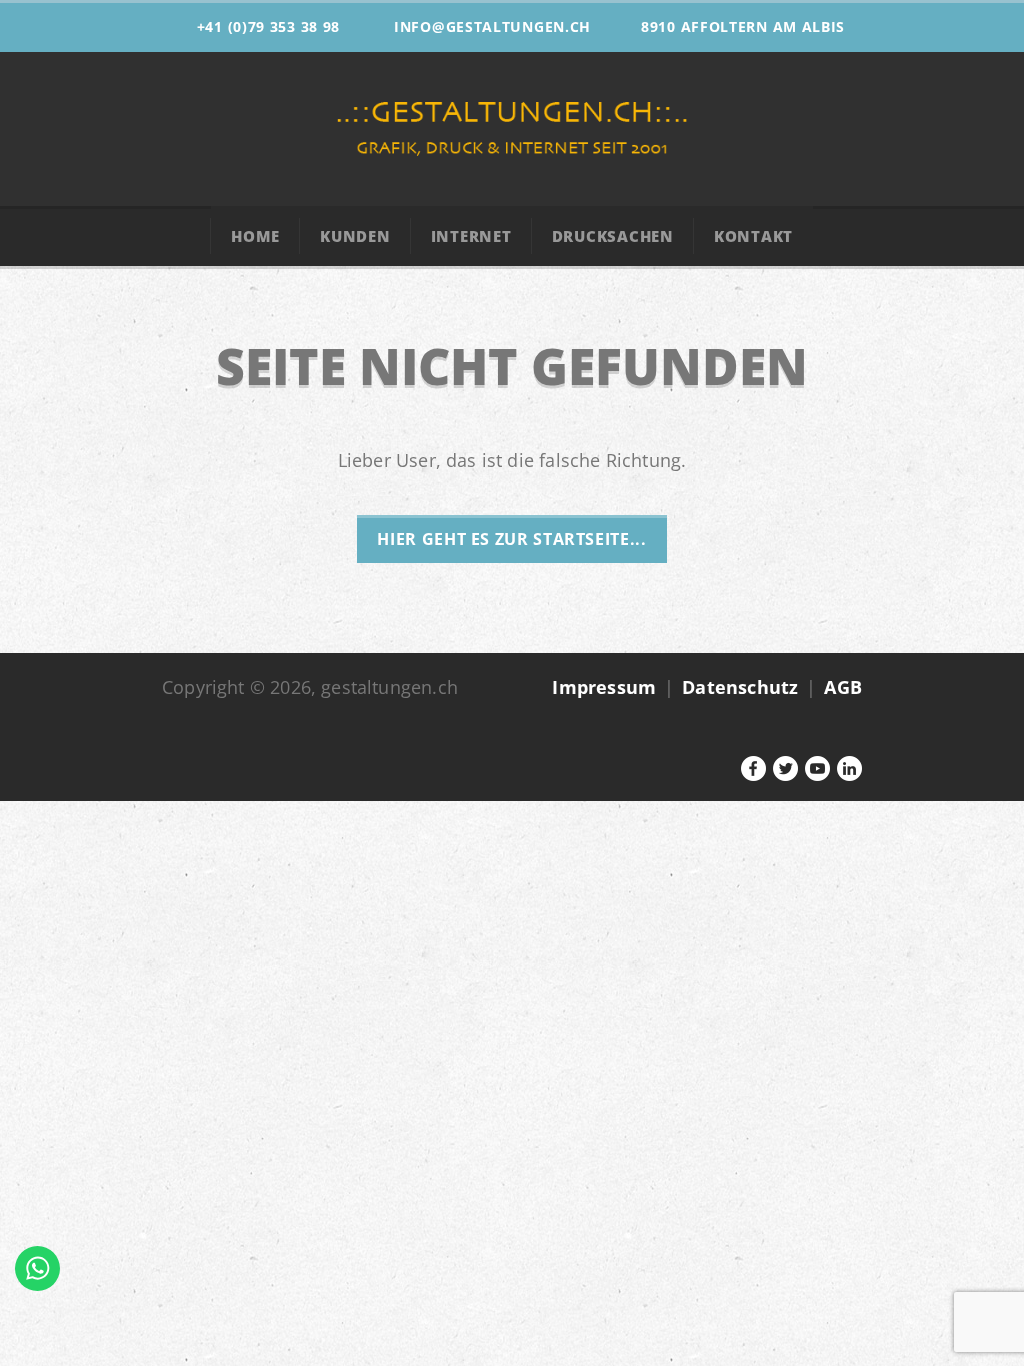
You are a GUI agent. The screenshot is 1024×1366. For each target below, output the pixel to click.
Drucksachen (613, 236)
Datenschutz (740, 687)
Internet (471, 236)
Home (255, 236)
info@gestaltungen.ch (492, 26)
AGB (843, 687)
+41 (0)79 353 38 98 (268, 26)
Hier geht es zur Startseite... (511, 539)
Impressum (604, 687)
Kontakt (753, 236)
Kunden (355, 236)
